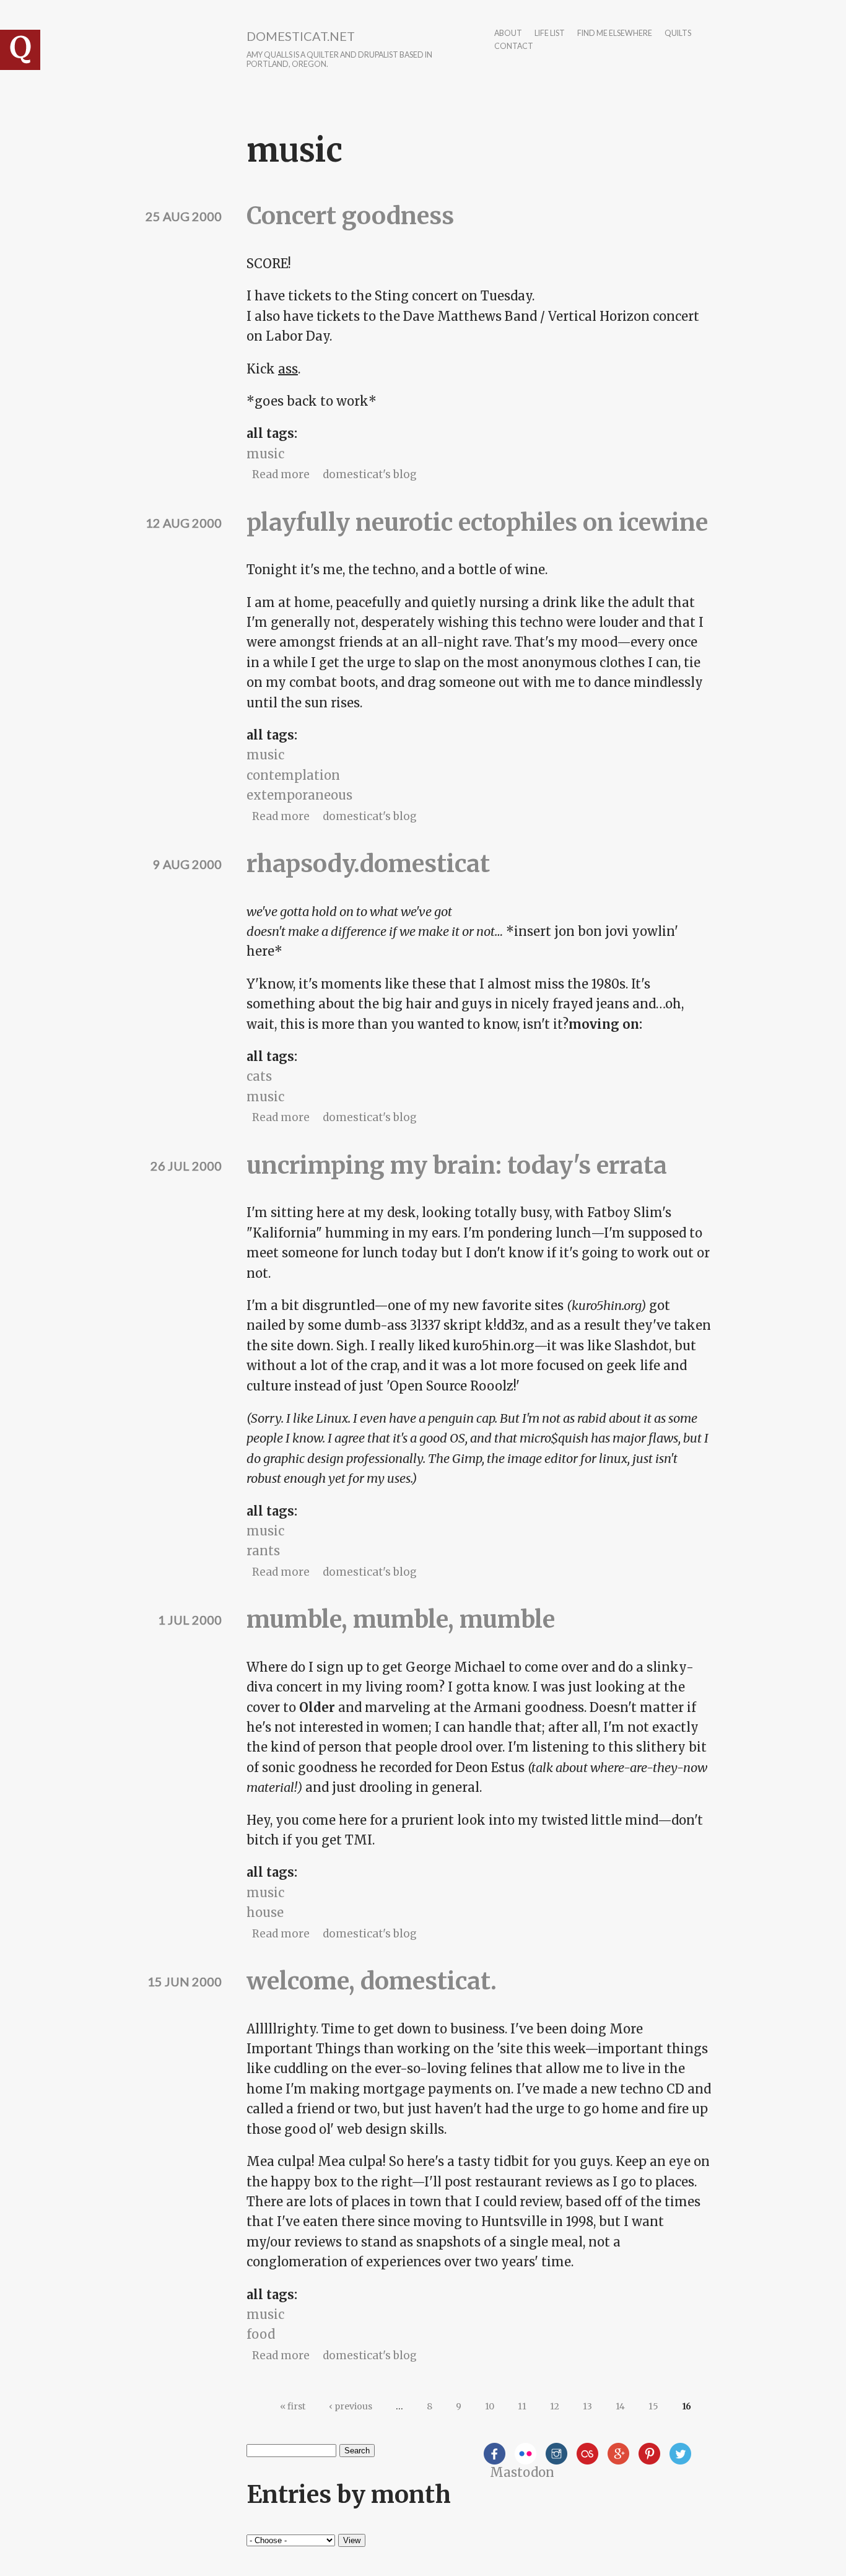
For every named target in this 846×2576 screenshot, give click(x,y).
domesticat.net (301, 36)
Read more (281, 474)
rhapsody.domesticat (368, 864)
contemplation (293, 775)
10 (490, 2406)
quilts (678, 34)
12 (555, 2406)
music (265, 454)
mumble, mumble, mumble (401, 1619)
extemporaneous (299, 795)
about (508, 34)
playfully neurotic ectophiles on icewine (477, 522)
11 (522, 2406)
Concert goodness (350, 216)
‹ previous (351, 2406)
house (265, 1912)
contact (514, 47)
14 (620, 2406)
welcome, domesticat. (372, 1981)
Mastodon (522, 2472)
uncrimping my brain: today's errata (457, 1165)
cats (259, 1076)
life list (550, 34)
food (261, 2334)
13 (587, 2406)
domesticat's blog (370, 474)
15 (653, 2406)
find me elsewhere (615, 34)
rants (263, 1551)
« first (293, 2406)
